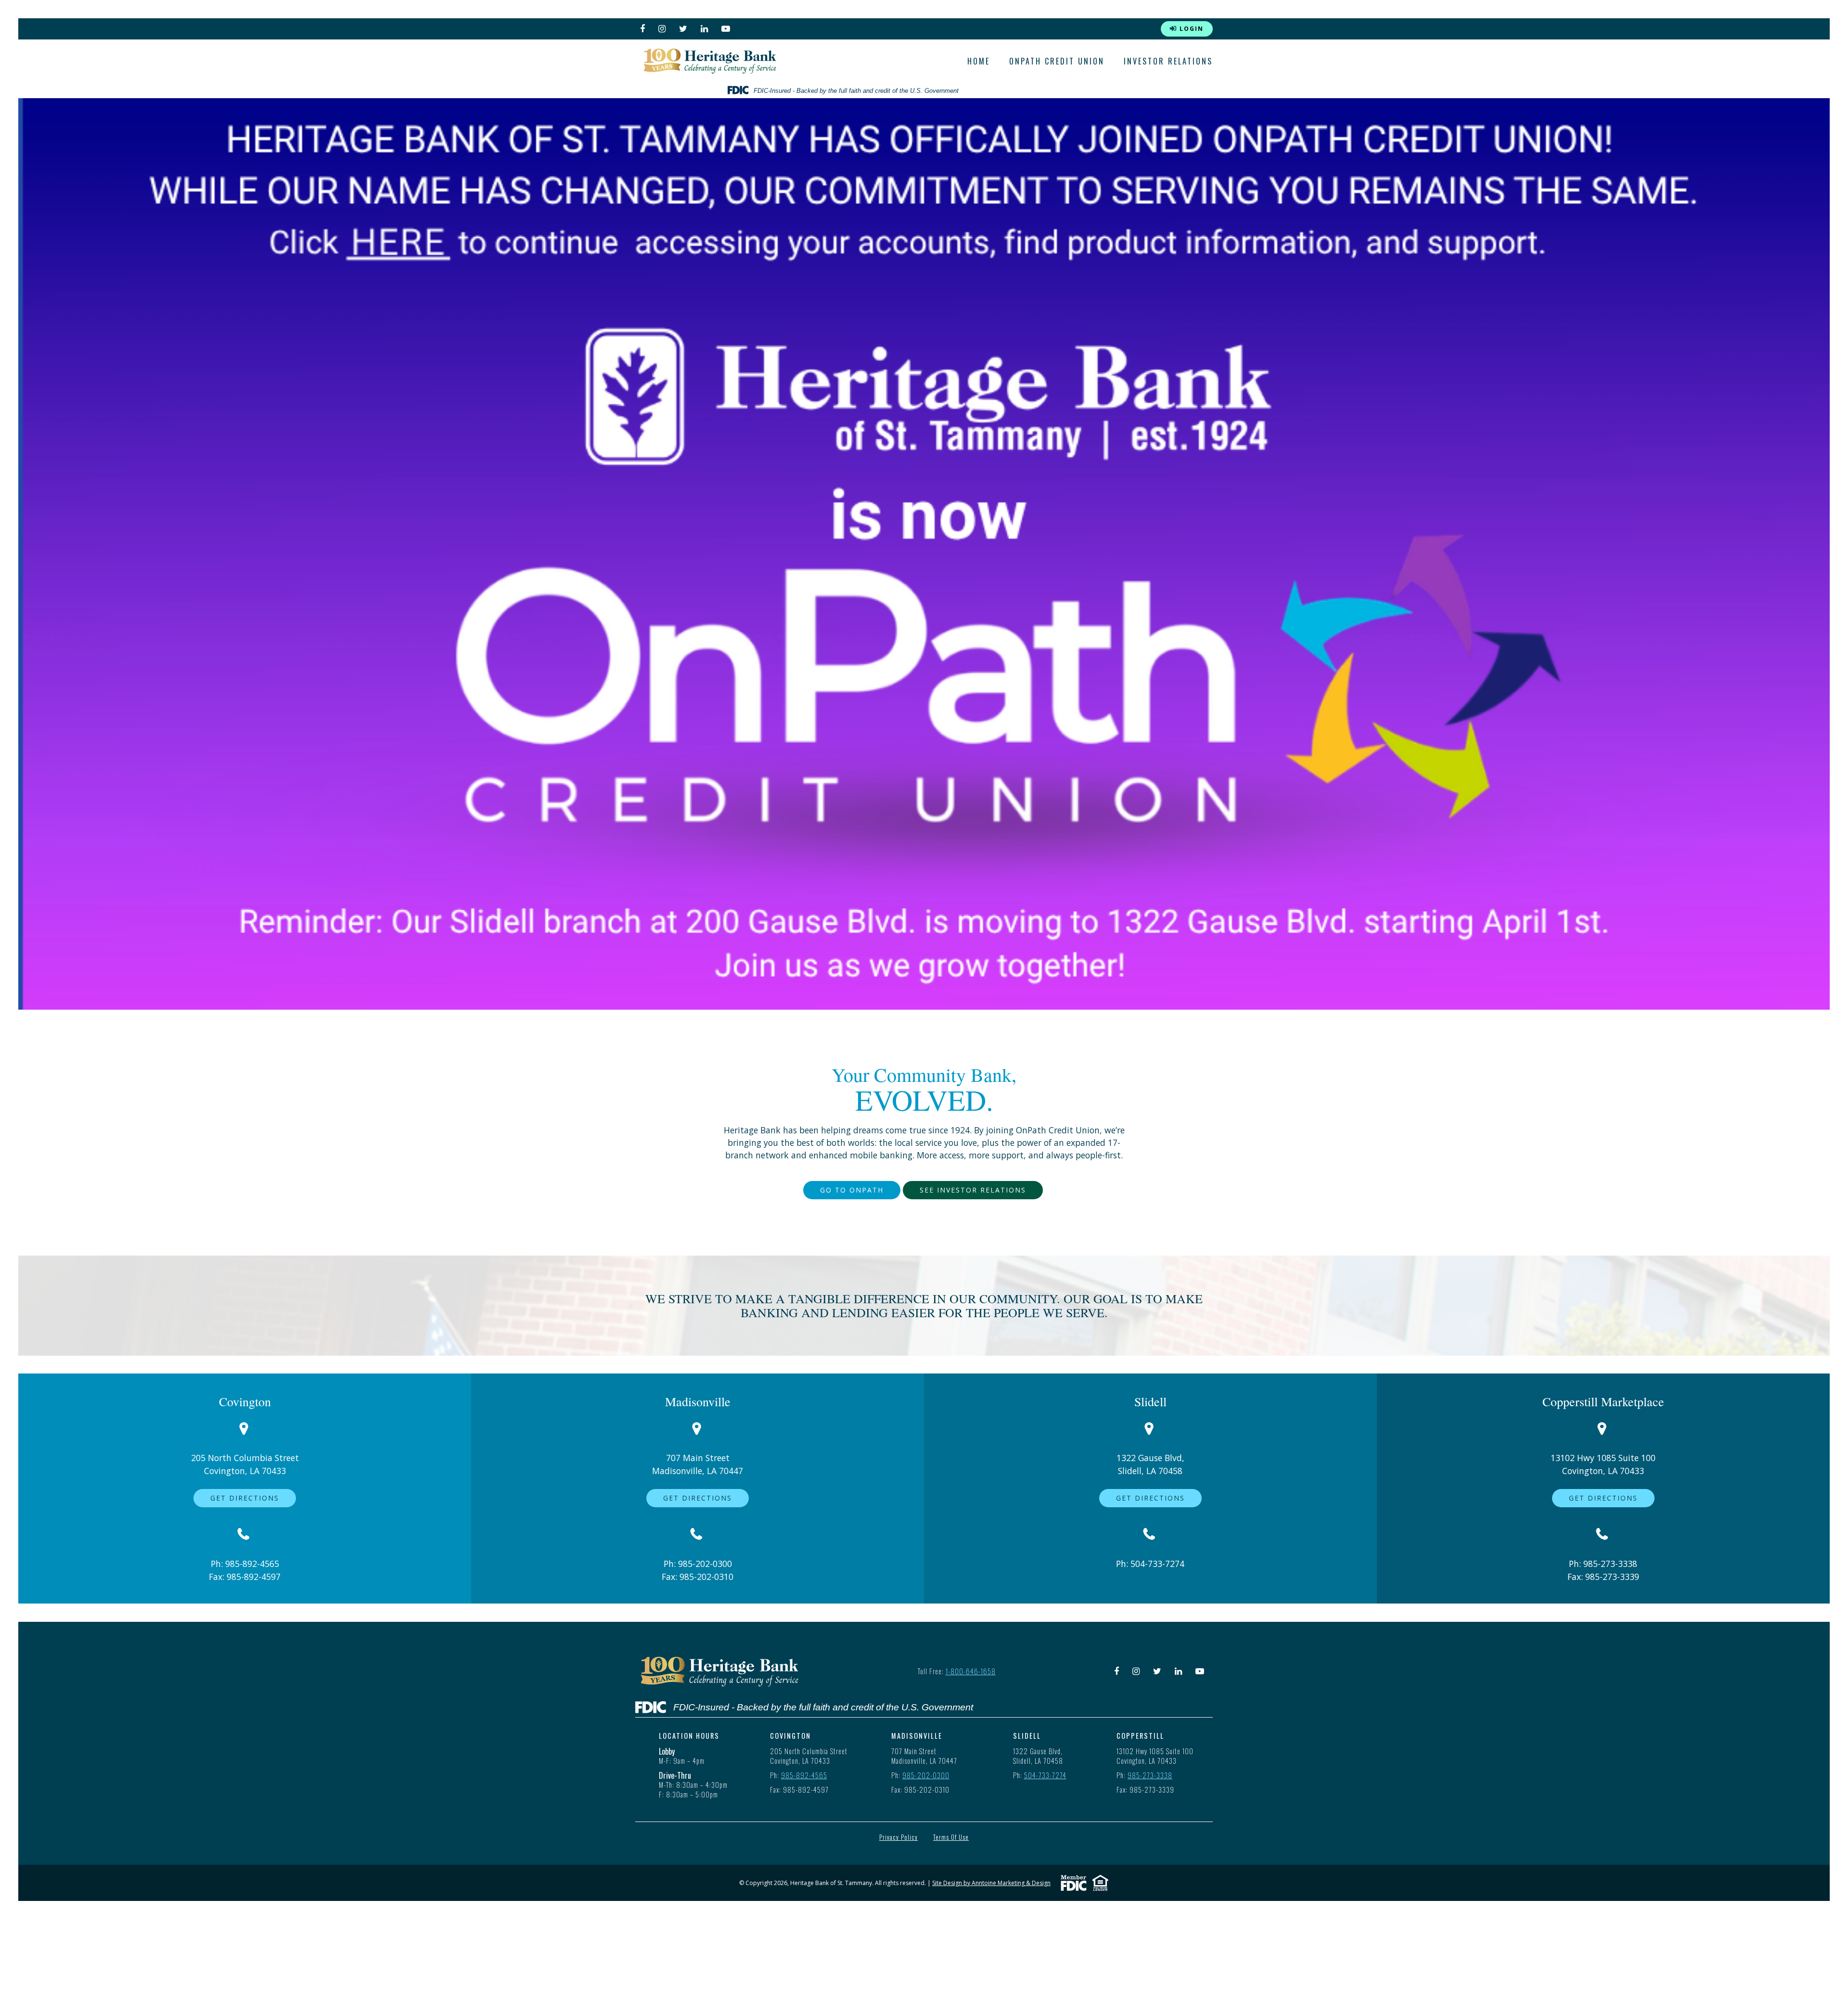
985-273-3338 (1610, 1564)
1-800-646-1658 (971, 1671)
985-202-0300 (705, 1564)
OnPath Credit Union (1057, 61)
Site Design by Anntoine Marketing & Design (991, 1883)
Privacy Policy (898, 1838)
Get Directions (245, 1498)
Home (979, 61)
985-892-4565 (252, 1564)
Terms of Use (951, 1838)
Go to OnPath (852, 1190)
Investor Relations (1168, 61)
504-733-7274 (1157, 1564)
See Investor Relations (973, 1190)
